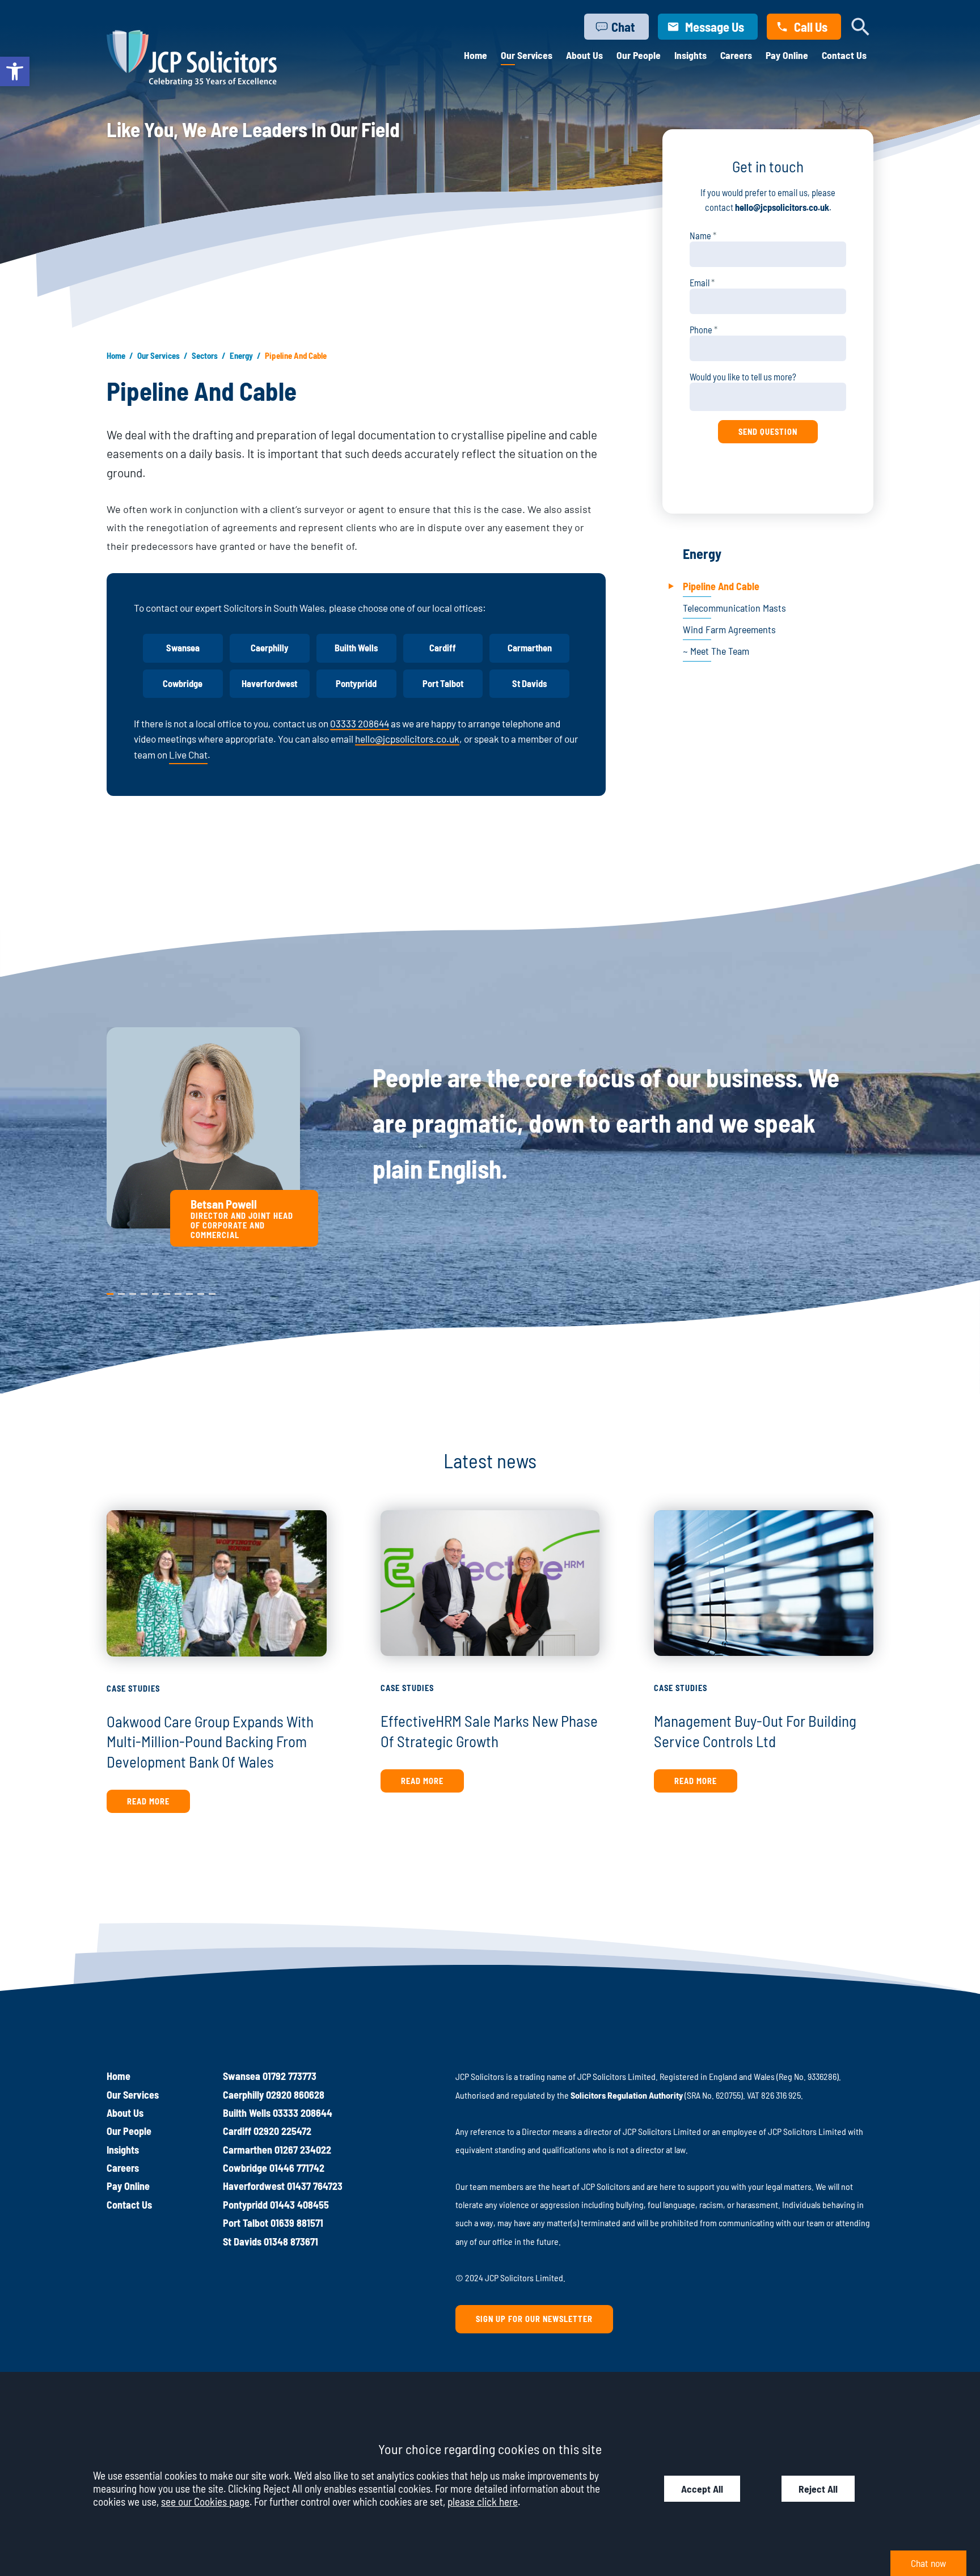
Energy (241, 355)
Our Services (527, 55)
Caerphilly (270, 648)
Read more (148, 1801)
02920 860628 (295, 2095)
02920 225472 (282, 2131)
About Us (584, 55)
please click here (483, 2501)
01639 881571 (297, 2223)
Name (700, 236)
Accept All (702, 2489)
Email (700, 283)
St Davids (529, 683)
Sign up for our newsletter (534, 2319)
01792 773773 (290, 2076)
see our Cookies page (205, 2501)
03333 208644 (360, 723)
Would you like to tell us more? (743, 377)
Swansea (183, 648)
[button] (15, 71)
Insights (690, 55)
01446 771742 (297, 2168)
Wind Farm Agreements (729, 629)
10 (212, 1291)
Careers (736, 55)
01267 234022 (303, 2150)
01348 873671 (291, 2242)
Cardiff (443, 648)
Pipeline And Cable (721, 586)
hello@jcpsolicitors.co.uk (407, 739)
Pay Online (787, 55)
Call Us (811, 27)
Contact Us (844, 55)
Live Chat (188, 755)
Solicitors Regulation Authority (627, 2095)
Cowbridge (183, 683)
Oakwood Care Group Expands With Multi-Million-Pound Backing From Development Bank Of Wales (210, 1741)
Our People (639, 55)
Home (476, 55)
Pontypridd (356, 683)
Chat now (928, 2563)
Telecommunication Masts (734, 608)
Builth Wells (356, 648)
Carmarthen (530, 648)
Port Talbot (443, 683)
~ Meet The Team (716, 651)
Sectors (205, 355)
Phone (701, 330)
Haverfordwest (269, 683)
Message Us (715, 27)
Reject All (818, 2489)
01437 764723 (315, 2186)
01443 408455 (299, 2205)
